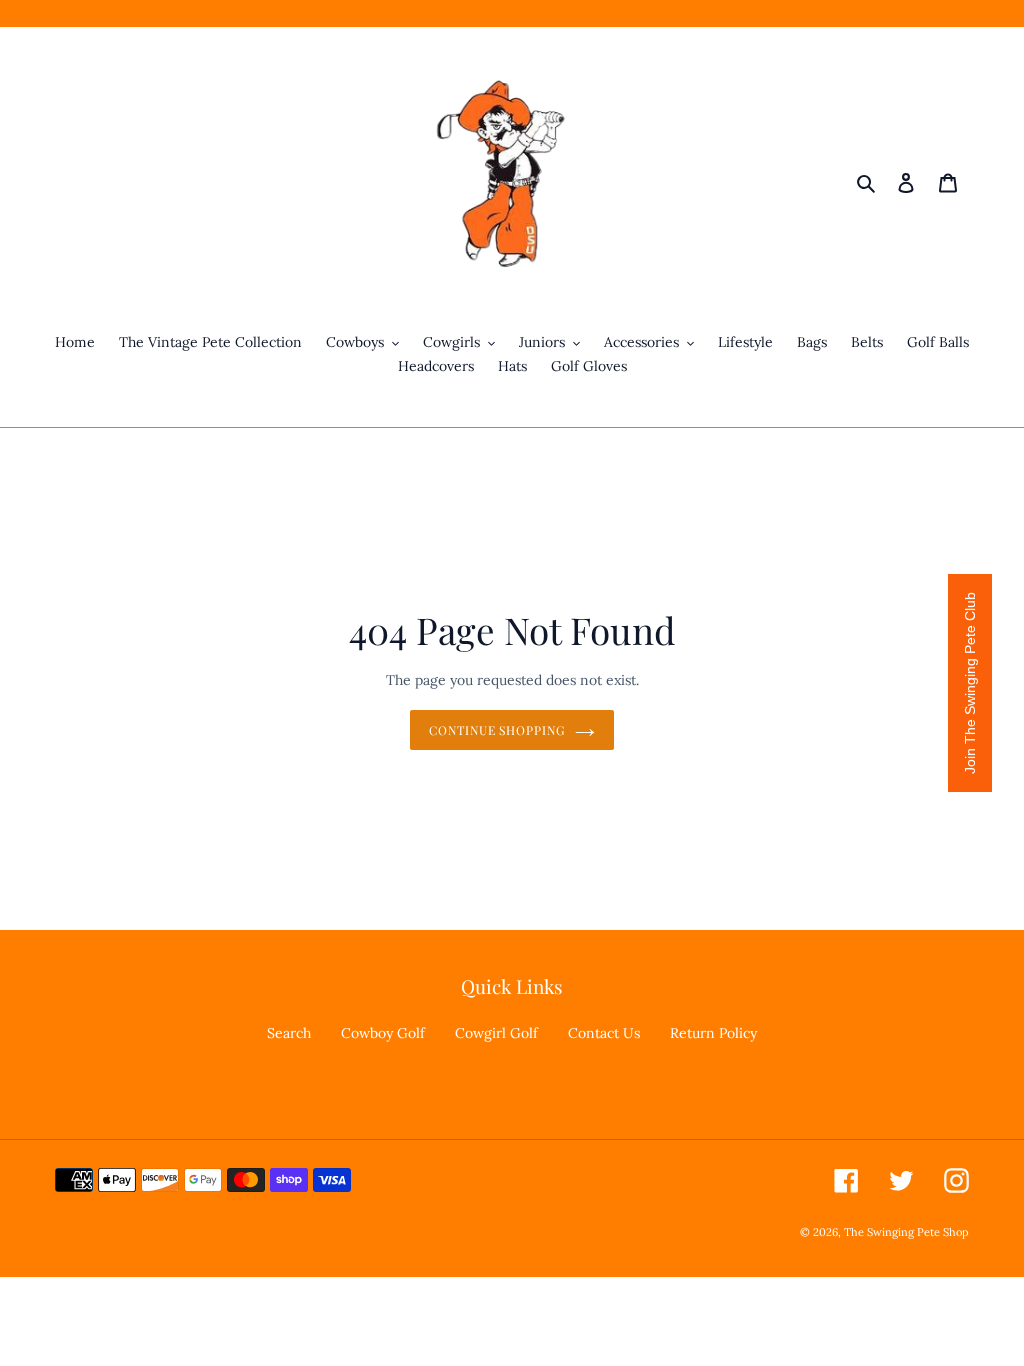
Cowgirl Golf (496, 1033)
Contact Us (604, 1033)
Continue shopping (497, 730)
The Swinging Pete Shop (906, 1232)
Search (289, 1033)
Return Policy (713, 1033)
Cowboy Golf (383, 1033)
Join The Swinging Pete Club (970, 683)
